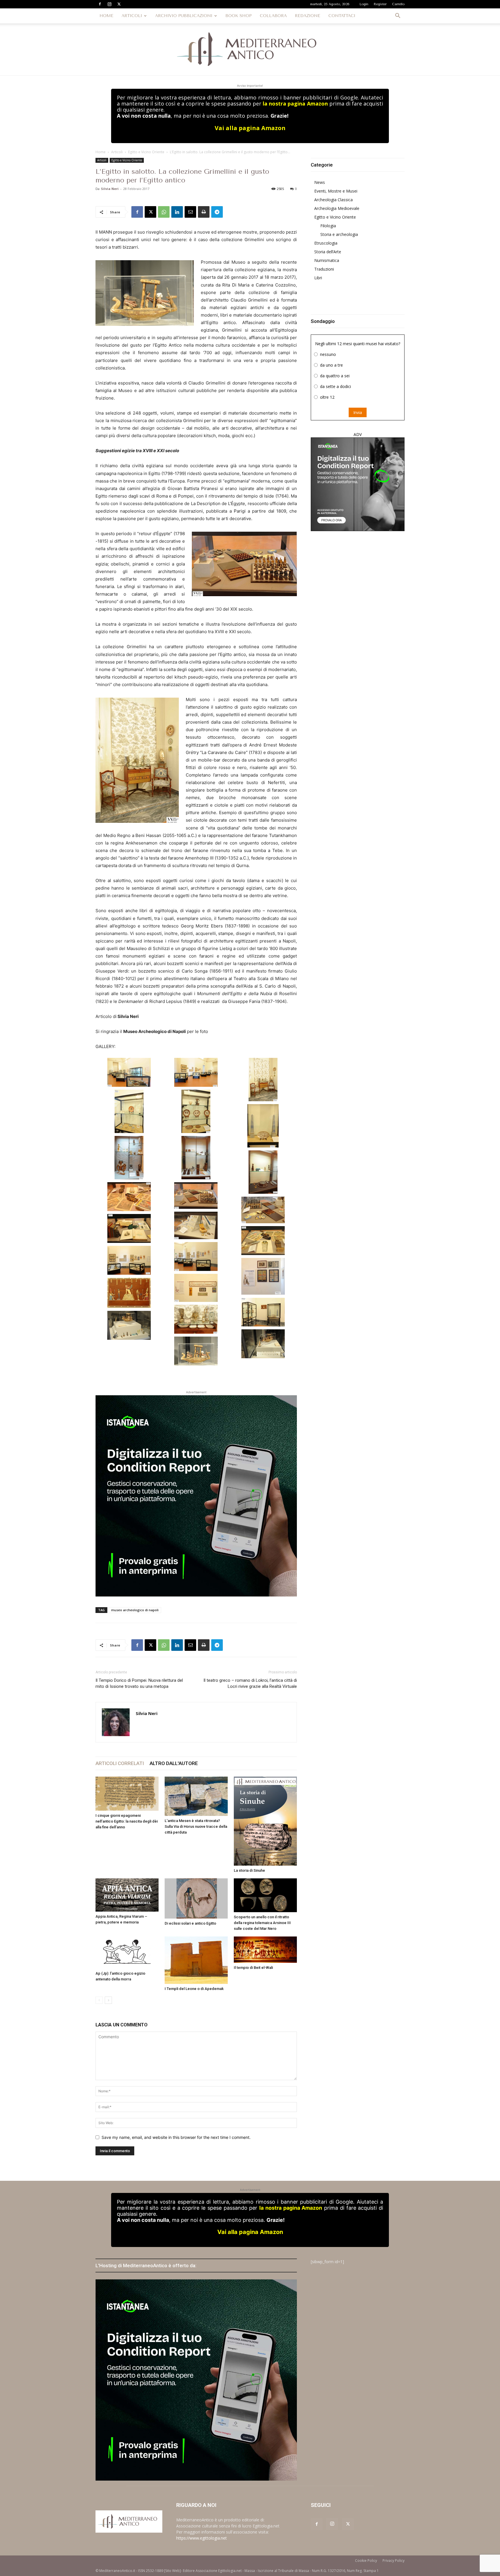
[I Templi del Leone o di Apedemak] (196, 1960)
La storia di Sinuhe (249, 1870)
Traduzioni (324, 269)
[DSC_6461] (129, 1111)
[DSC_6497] (129, 1325)
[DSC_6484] (196, 1288)
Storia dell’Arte (328, 252)
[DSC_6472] (196, 1195)
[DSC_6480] (129, 1260)
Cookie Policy (366, 2561)
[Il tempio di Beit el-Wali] (265, 1950)
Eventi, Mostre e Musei (336, 191)
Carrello (398, 4)
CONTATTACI (342, 16)
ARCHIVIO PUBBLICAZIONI (184, 16)
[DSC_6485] (129, 1293)
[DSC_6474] (263, 1210)
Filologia (328, 226)
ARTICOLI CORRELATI (120, 1763)
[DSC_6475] (196, 1225)
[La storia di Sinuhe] (265, 1821)
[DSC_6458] (196, 1072)
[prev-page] (99, 2000)
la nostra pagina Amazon (295, 104)
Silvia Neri (110, 189)
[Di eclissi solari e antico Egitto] (196, 1898)
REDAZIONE (308, 16)
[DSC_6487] (196, 1319)
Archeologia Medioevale (337, 208)
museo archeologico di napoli (135, 1610)
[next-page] (108, 2000)
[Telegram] (217, 212)
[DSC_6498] (263, 1344)
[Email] (190, 212)
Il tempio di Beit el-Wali (253, 1968)
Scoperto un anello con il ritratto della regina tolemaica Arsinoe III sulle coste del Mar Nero (262, 1923)
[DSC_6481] (263, 1276)
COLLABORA (273, 16)
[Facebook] (100, 4)
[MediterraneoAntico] (250, 49)
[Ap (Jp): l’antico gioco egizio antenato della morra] (127, 1953)
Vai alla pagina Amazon (250, 128)
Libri (318, 278)
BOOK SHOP (239, 16)
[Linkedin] (177, 212)
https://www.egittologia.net (202, 2538)
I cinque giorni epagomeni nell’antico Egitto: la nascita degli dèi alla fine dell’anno (127, 1821)
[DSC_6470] (263, 1172)
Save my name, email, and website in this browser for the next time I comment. (176, 2137)
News (320, 182)
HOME (106, 16)
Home (101, 152)
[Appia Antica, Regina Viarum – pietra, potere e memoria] (127, 1895)
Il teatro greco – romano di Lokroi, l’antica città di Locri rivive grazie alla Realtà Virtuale (250, 1683)
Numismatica (327, 260)
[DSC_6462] (196, 1111)
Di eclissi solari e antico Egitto (190, 1923)
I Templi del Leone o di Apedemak (194, 1989)
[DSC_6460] (263, 1080)
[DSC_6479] (196, 1256)
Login (364, 4)
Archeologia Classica (333, 200)
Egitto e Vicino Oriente (146, 152)
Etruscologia (326, 243)
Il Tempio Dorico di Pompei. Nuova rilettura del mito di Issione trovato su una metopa (139, 1683)
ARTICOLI (132, 16)
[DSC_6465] (129, 1158)
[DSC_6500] (196, 1351)
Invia (358, 412)
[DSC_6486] (263, 1312)
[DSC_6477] (263, 1241)
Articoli (117, 152)
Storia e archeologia (339, 234)
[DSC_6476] (129, 1228)
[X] (119, 4)
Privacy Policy (394, 2561)
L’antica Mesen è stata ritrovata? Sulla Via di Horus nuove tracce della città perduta (196, 1826)
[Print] (204, 212)
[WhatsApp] (164, 212)
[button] (398, 16)
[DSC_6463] (263, 1126)
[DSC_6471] (129, 1197)
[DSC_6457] (129, 1072)
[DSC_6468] (196, 1158)
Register (380, 4)
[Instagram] (109, 4)
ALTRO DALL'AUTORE (174, 1763)
